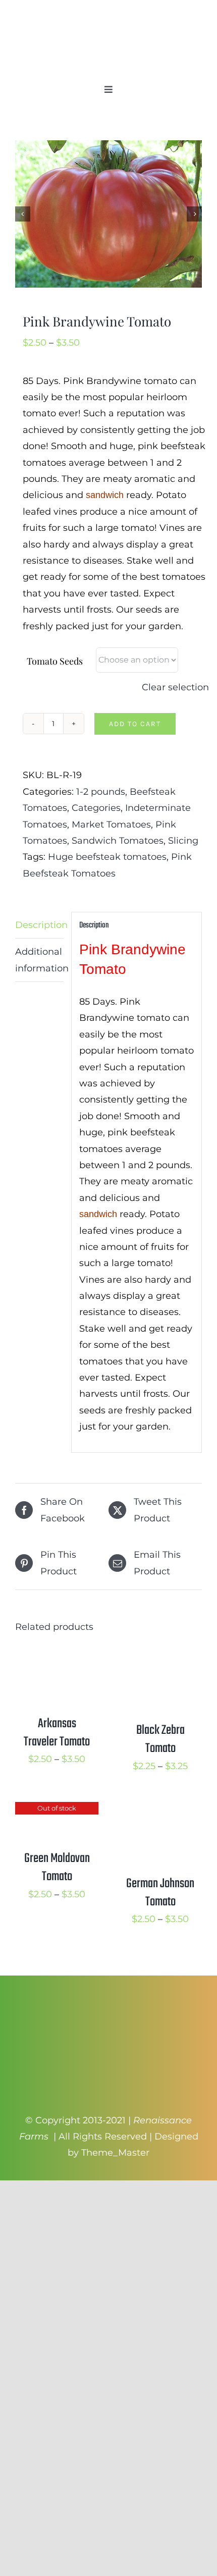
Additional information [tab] (39, 960)
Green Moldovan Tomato (57, 1868)
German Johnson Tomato (160, 1893)
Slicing (183, 841)
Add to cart (135, 724)
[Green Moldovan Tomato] (57, 1810)
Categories (96, 808)
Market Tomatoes (111, 825)
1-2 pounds (101, 792)
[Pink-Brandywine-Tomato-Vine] (108, 214)
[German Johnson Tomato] (160, 1810)
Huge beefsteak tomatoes (107, 857)
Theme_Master (115, 2153)
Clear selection (175, 687)
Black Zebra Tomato (160, 1739)
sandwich (105, 495)
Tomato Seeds (55, 661)
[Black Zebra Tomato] (160, 1657)
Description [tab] (39, 925)
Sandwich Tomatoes (118, 841)
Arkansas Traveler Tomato (57, 1733)
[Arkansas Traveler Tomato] (57, 1657)
